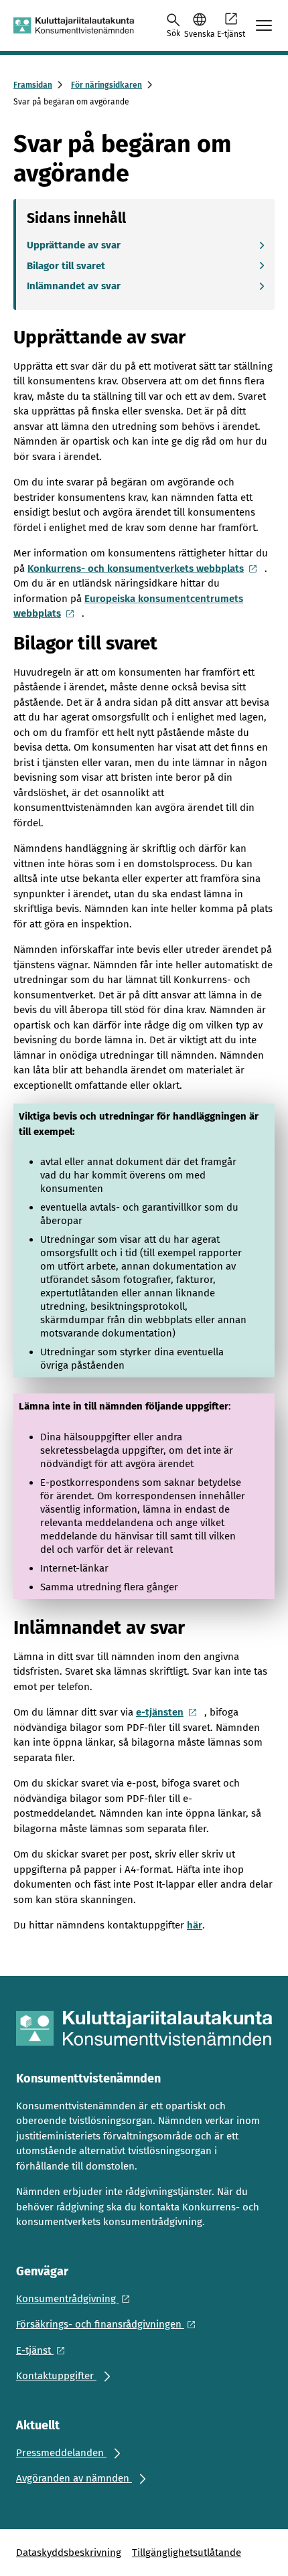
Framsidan (33, 85)
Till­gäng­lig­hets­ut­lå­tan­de (187, 2553)
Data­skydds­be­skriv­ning (69, 2553)
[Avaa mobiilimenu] (264, 25)
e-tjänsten (160, 1712)
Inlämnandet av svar (74, 286)
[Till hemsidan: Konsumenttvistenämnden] (74, 25)
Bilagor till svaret (66, 266)
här (195, 1925)
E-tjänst (231, 34)
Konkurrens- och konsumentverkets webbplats (136, 569)
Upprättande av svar (74, 245)
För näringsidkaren (106, 85)
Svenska (199, 34)
